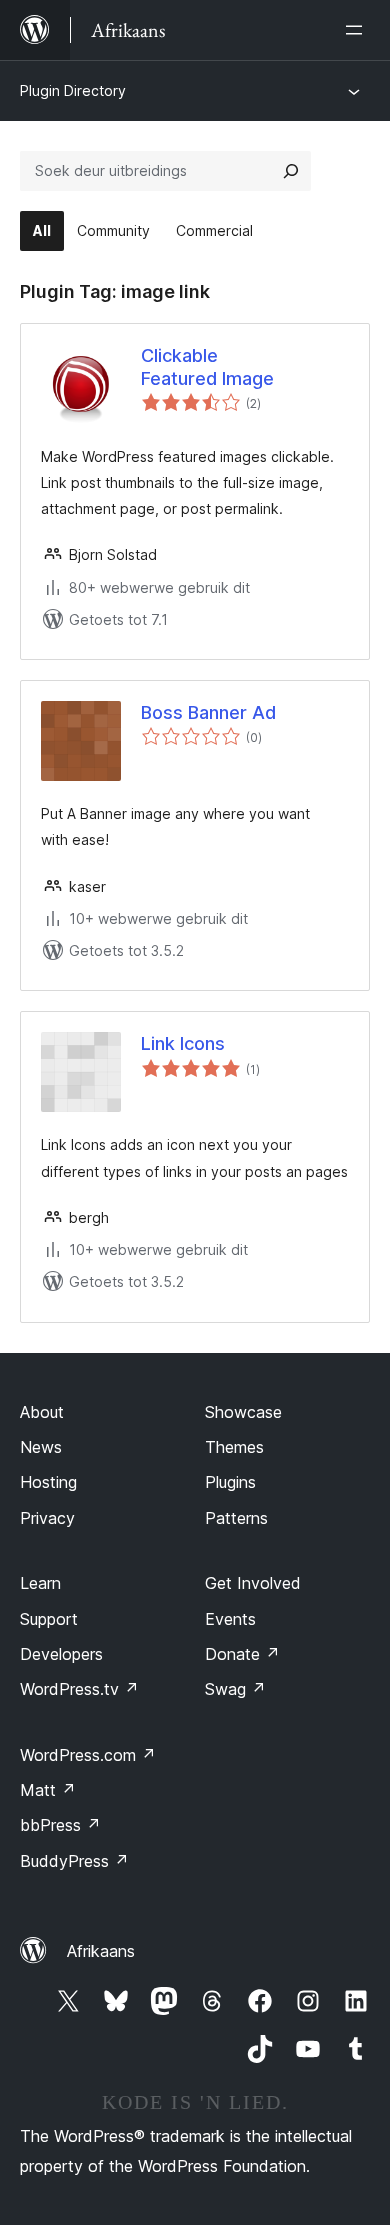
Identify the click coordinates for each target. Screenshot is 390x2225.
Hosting (48, 1482)
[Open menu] (358, 30)
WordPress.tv (79, 1689)
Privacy (47, 1518)
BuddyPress (74, 1861)
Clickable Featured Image (207, 367)
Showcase (243, 1412)
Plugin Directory (73, 90)
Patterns (236, 1518)
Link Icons (183, 1043)
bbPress (60, 1825)
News (41, 1447)
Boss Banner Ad (208, 712)
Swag (235, 1689)
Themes (234, 1447)
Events (230, 1619)
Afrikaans (101, 1951)
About (42, 1412)
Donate (242, 1654)
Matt (48, 1790)
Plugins (230, 1482)
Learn (40, 1583)
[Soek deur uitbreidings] (291, 171)
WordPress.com (88, 1755)
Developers (61, 1654)
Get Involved (253, 1583)
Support (49, 1619)
